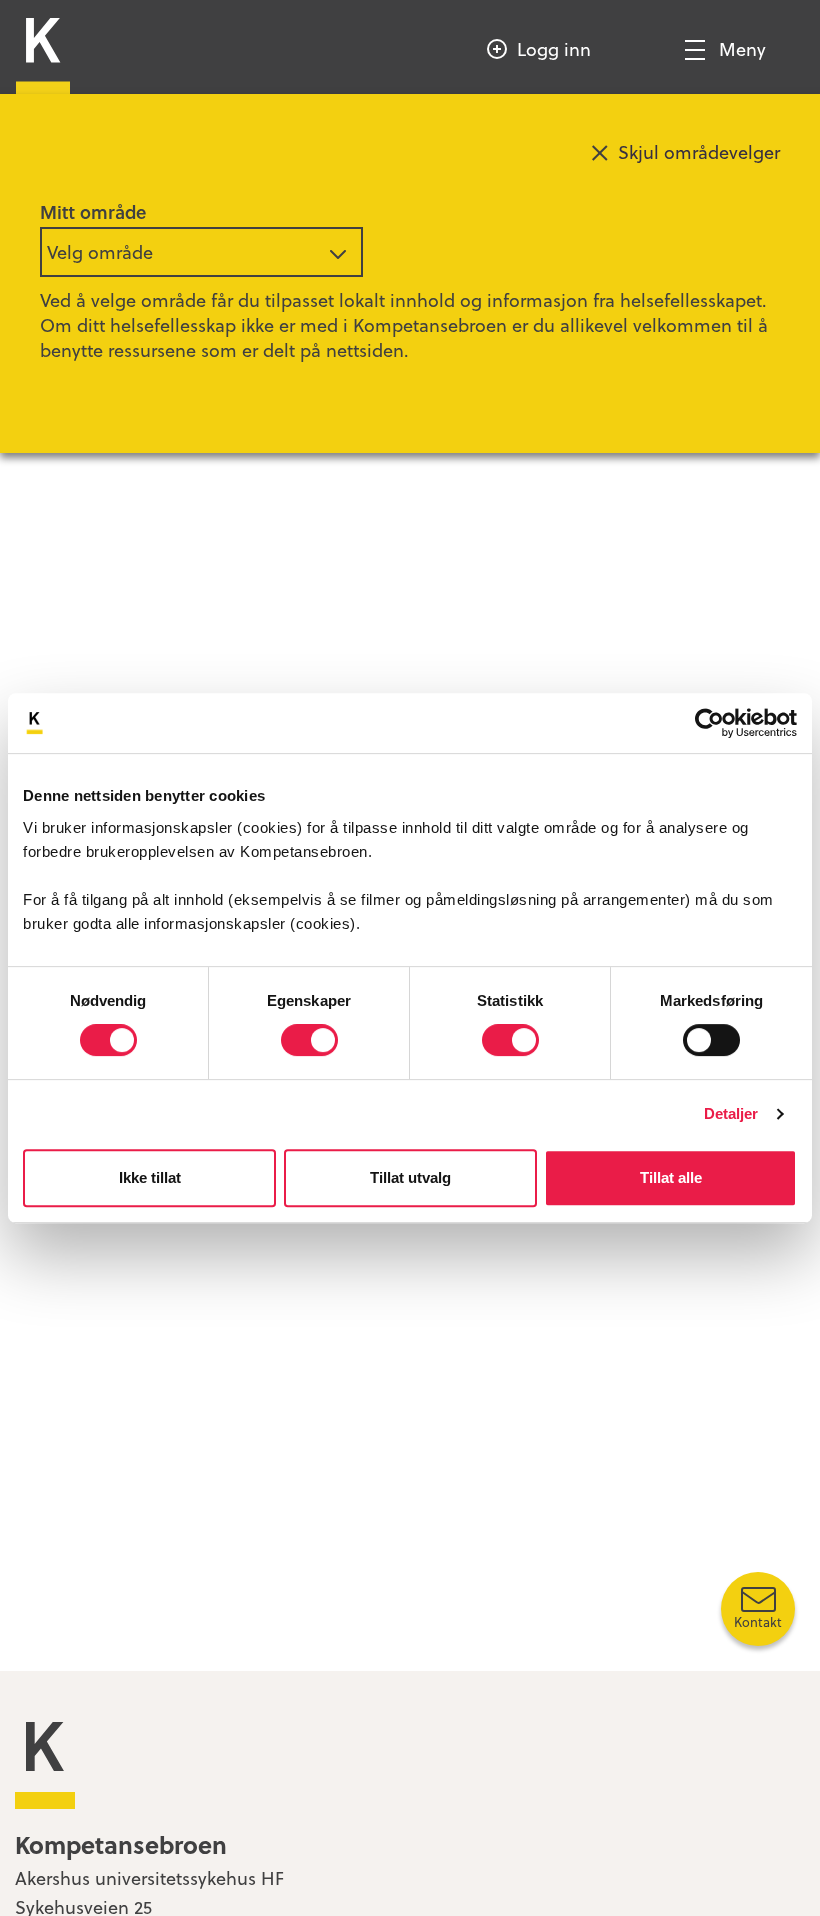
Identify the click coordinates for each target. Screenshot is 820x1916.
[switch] (309, 1040)
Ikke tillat (150, 1177)
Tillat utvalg (410, 1177)
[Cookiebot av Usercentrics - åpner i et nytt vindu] (709, 723)
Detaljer (731, 1113)
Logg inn (554, 48)
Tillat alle (671, 1177)
